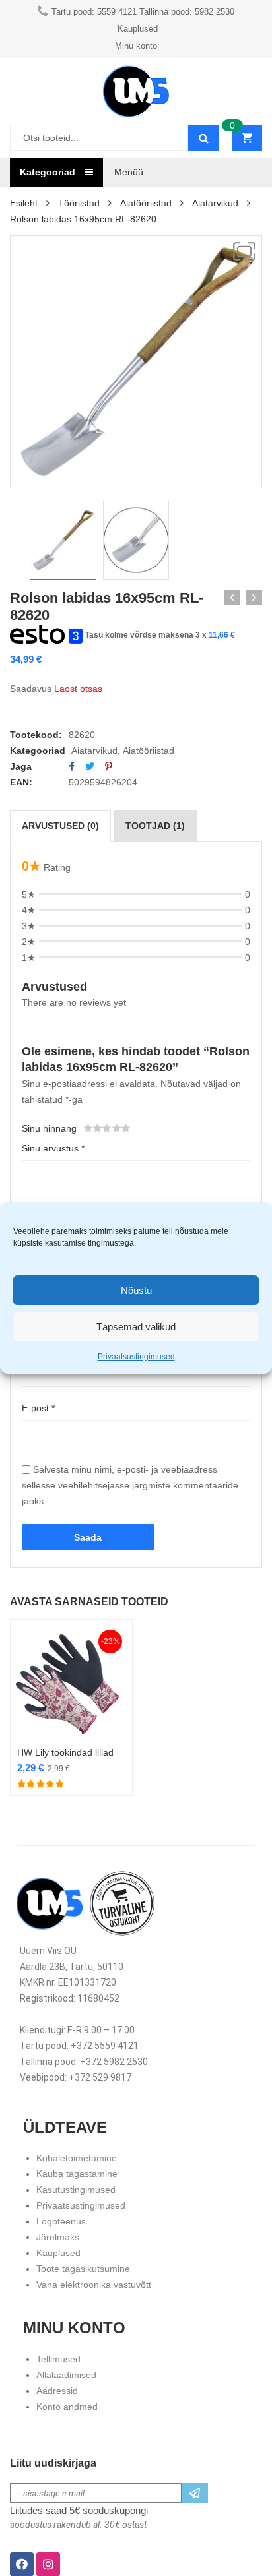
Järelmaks (58, 2237)
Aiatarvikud (215, 203)
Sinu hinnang (49, 1128)
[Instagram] (48, 2564)
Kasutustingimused (76, 2190)
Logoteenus (61, 2221)
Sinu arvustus (53, 1148)
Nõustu (136, 1290)
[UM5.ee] (136, 91)
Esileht (24, 203)
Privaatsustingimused (136, 1357)
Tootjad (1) (155, 826)
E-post (38, 1408)
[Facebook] (72, 766)
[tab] (60, 826)
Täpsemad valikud (136, 1327)
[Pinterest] (109, 766)
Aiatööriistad (146, 203)
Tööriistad (79, 203)
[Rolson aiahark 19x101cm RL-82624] (232, 598)
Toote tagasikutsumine (83, 2269)
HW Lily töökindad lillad (65, 1752)
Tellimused (58, 2359)
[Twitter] (90, 766)
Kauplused (58, 2253)
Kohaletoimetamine (77, 2158)
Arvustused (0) (60, 826)
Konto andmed (67, 2407)
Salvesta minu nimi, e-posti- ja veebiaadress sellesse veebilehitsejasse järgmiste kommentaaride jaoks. (130, 1485)
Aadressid (57, 2391)
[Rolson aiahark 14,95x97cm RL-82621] (254, 598)
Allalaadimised (66, 2375)
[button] (244, 251)
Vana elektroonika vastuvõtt (94, 2285)
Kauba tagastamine (77, 2174)
